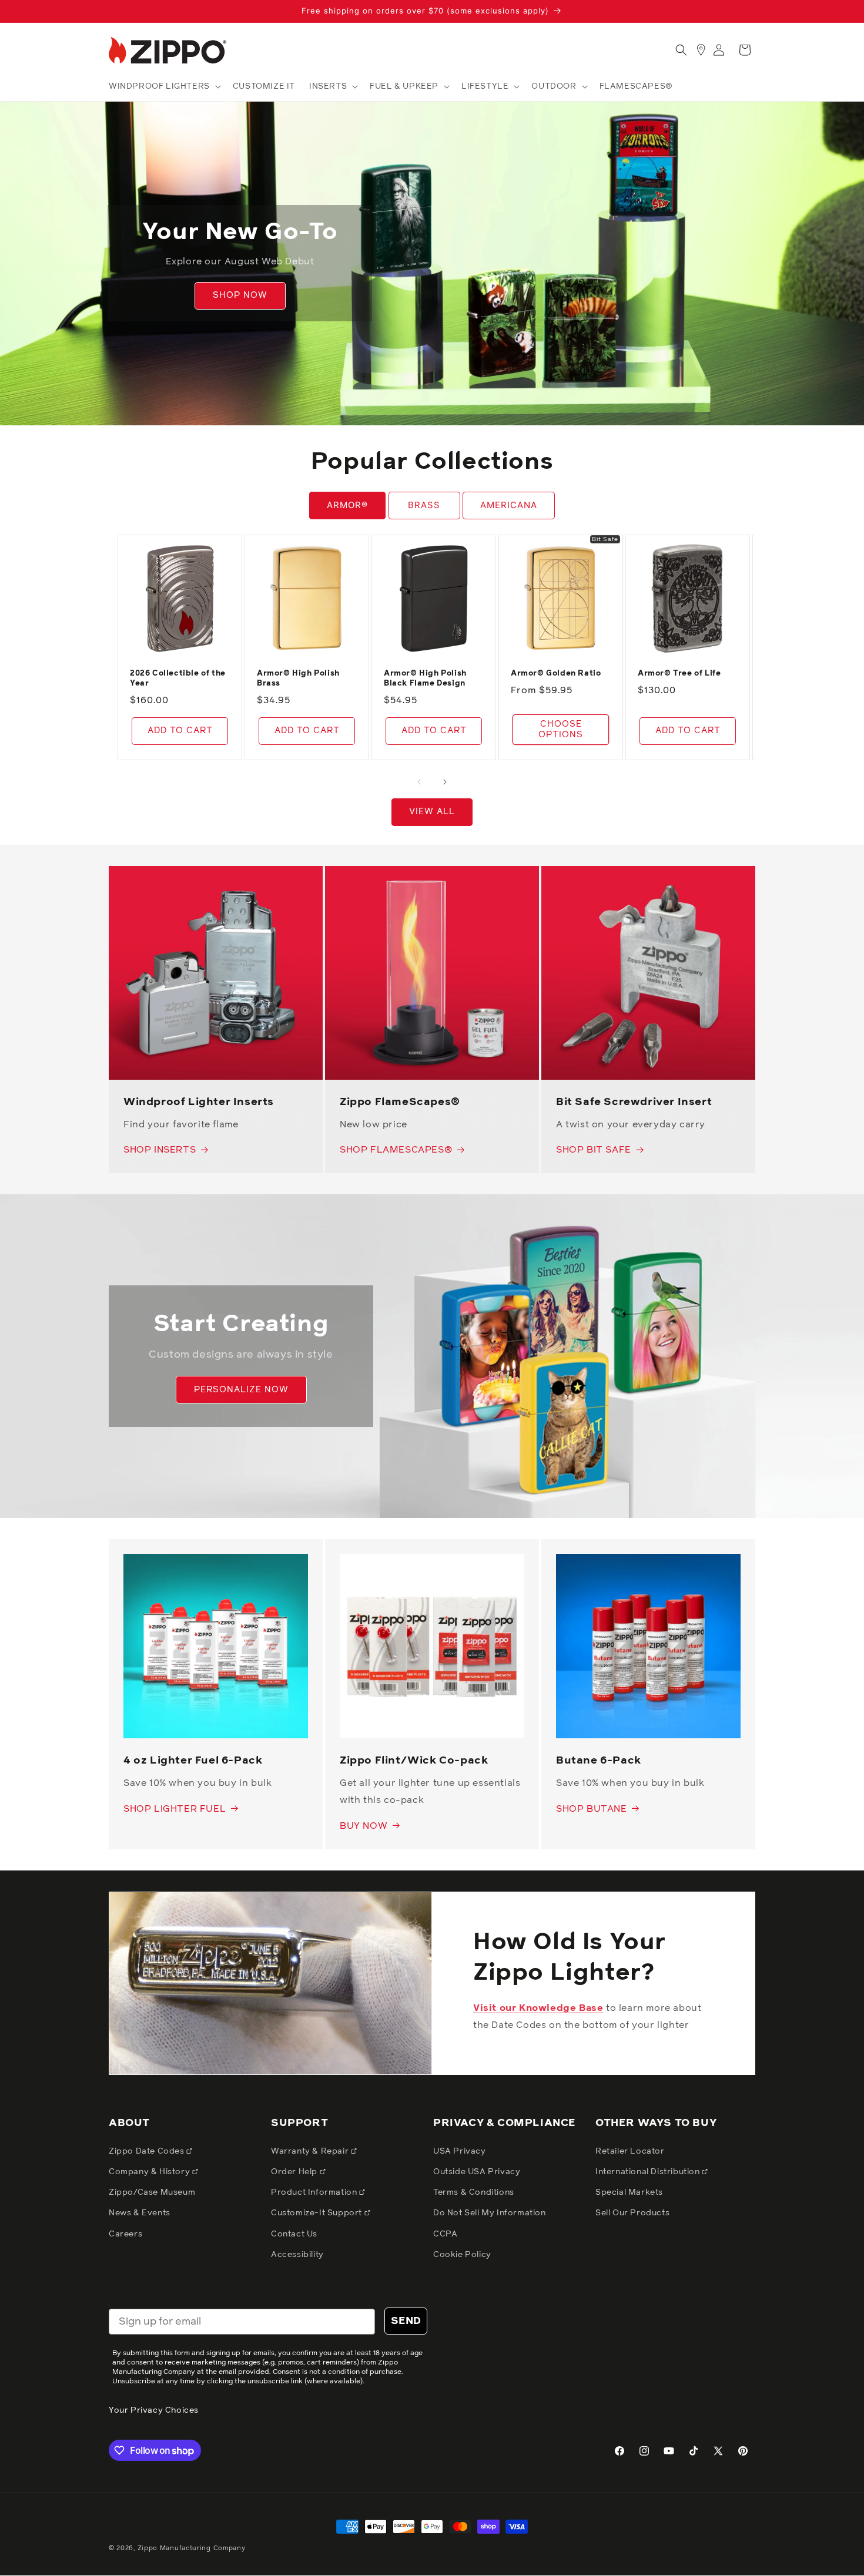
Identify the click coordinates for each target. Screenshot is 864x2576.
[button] (164, 86)
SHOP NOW (240, 296)
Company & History (150, 2172)
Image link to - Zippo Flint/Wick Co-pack (426, 1571)
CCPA (445, 2234)
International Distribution (649, 2172)
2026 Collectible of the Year (178, 679)
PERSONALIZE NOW (241, 1390)
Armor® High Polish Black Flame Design (425, 679)
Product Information (315, 2192)
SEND (406, 2321)
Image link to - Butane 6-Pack (628, 1562)
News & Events (140, 2213)
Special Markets (629, 2192)
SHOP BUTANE (592, 1809)
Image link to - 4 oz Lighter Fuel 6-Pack (207, 1571)
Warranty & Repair (311, 2151)
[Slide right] (445, 782)
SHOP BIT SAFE (594, 1150)
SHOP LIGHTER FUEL (175, 1809)
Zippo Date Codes (148, 2151)
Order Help (295, 2172)
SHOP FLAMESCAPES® (396, 1150)
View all (432, 812)
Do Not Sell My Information (490, 2213)
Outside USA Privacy (477, 2172)
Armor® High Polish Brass (298, 679)
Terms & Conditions (474, 2192)
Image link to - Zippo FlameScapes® (411, 874)
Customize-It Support (318, 2213)
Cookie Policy (462, 2255)
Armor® (347, 505)
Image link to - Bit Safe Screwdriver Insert (642, 874)
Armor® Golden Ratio (556, 674)
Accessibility (297, 2255)
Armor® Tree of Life (679, 674)
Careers (125, 2234)
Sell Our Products (632, 2213)
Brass (424, 505)
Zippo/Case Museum (152, 2192)
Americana (509, 505)
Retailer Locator (630, 2151)
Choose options (561, 729)
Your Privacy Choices (154, 2410)
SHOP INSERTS (160, 1150)
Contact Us (294, 2234)
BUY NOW (364, 1826)
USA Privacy (460, 2151)
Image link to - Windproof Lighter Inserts (207, 874)
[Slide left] (419, 782)
